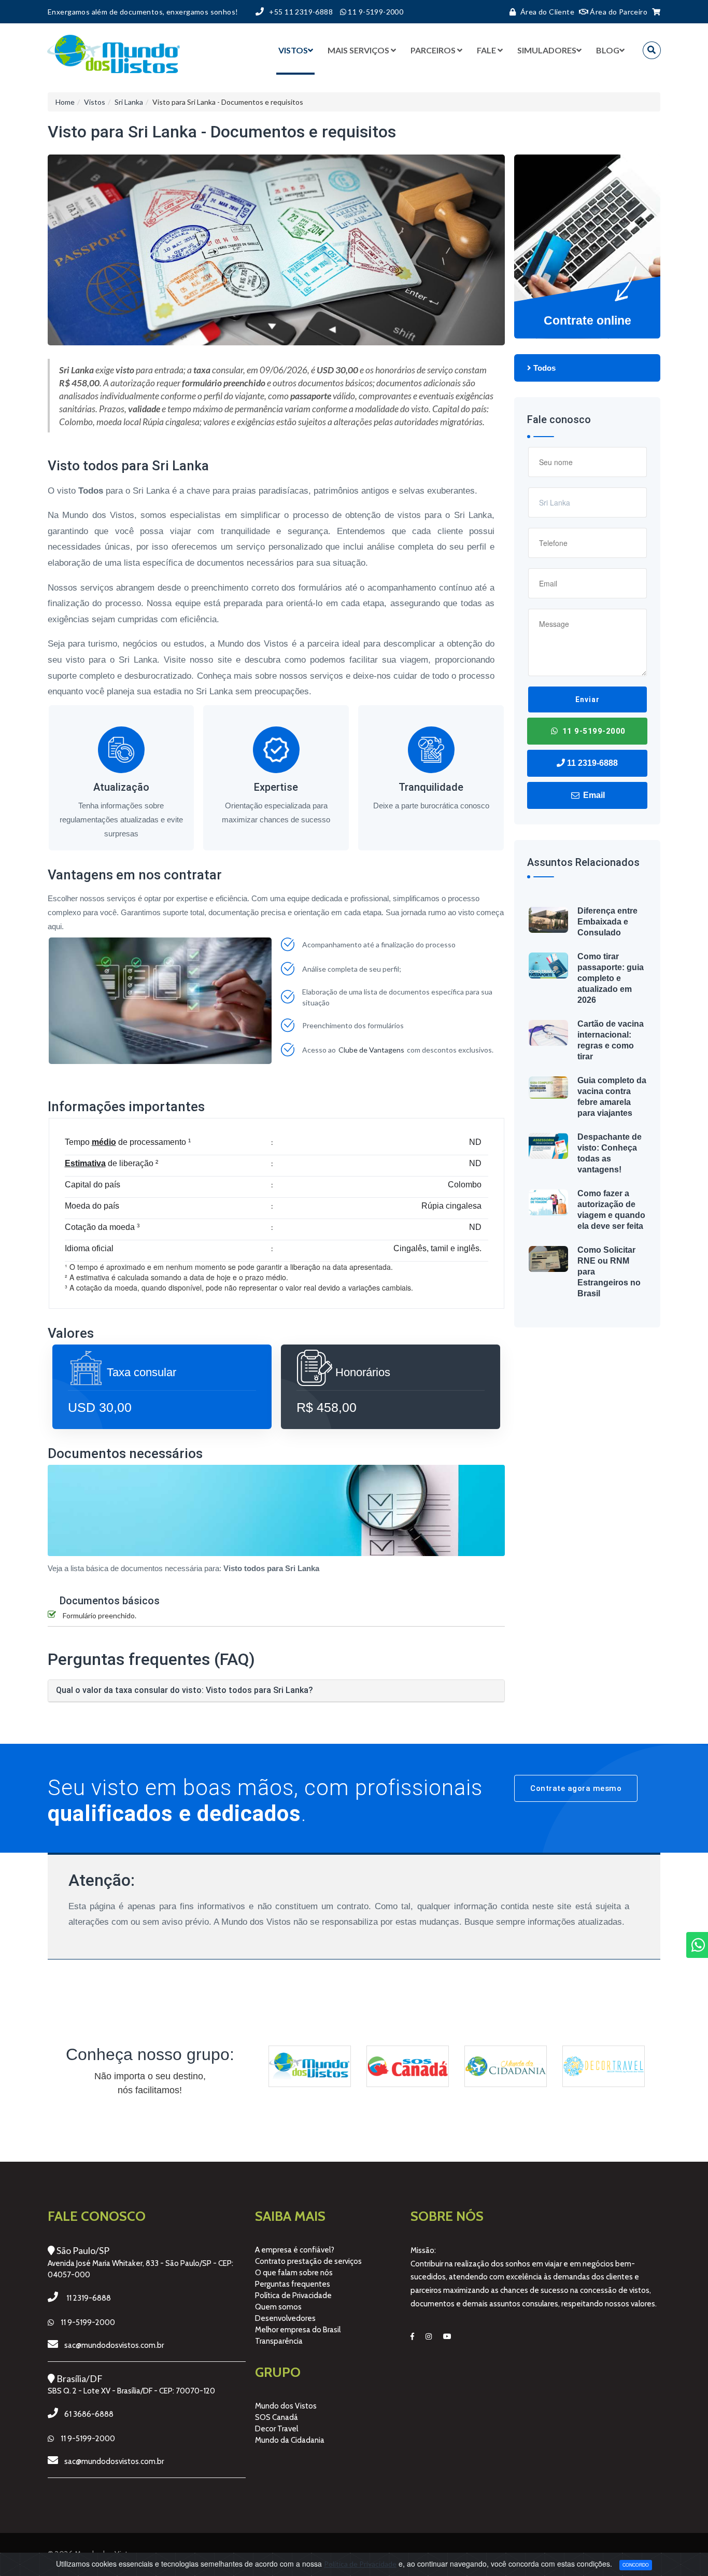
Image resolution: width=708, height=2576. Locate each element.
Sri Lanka (129, 102)
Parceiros (433, 50)
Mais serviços (358, 50)
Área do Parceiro (618, 12)
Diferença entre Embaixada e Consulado (607, 922)
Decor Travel (277, 2429)
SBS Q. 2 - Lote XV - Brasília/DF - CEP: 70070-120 (131, 2391)
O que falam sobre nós (294, 2273)
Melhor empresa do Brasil (298, 2330)
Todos (543, 368)
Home (65, 102)
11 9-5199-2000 (593, 731)
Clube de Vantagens (371, 1050)
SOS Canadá (277, 2417)
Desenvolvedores (285, 2318)
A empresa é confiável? (295, 2250)
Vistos (293, 50)
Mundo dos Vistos (286, 2406)
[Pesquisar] (652, 50)
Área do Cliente (547, 12)
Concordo (636, 2565)
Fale (486, 50)
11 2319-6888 (591, 763)
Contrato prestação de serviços (308, 2261)
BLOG (608, 50)
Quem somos (278, 2307)
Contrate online (587, 320)
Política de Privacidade (293, 2295)
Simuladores (547, 50)
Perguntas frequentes (293, 2284)
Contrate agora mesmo (576, 1788)
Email (593, 795)
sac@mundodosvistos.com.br (114, 2345)
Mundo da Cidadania (290, 2440)
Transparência (279, 2341)
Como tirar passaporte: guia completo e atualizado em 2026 (611, 978)
